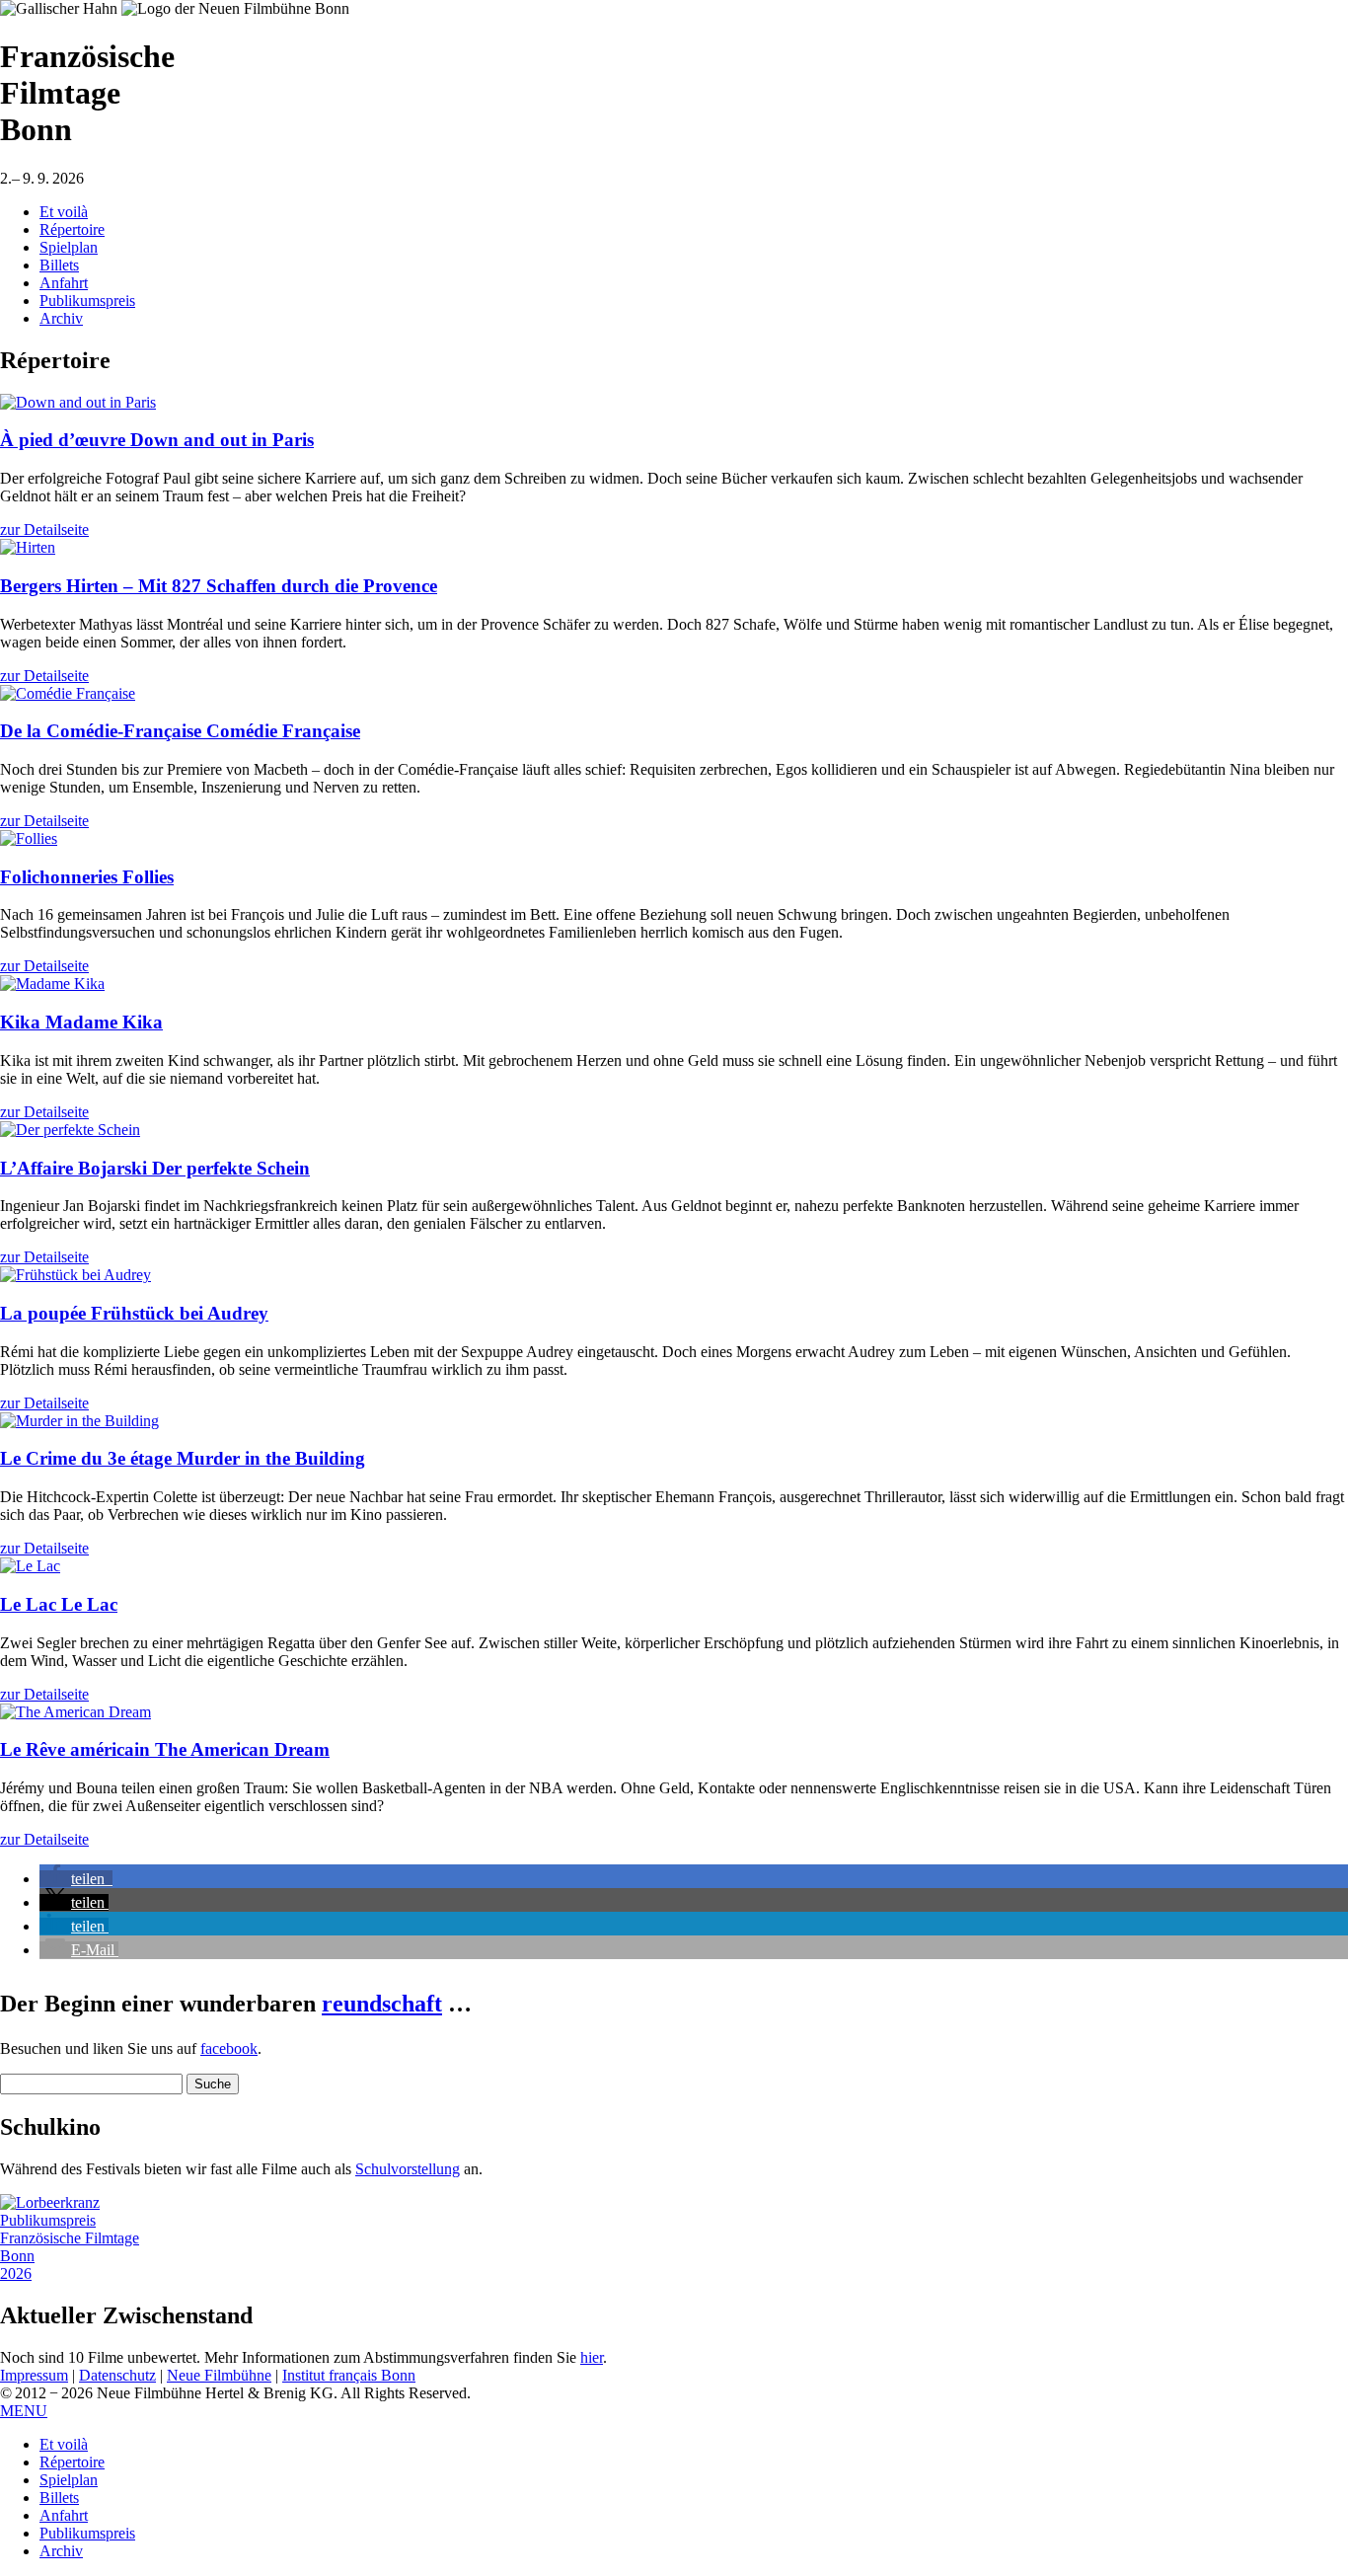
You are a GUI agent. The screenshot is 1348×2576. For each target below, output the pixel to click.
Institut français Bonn (349, 2375)
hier (592, 2357)
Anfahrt (64, 283)
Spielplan (69, 247)
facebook (229, 2048)
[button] (76, 1879)
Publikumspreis (87, 301)
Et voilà (64, 212)
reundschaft (382, 2004)
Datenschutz (117, 2375)
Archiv (61, 318)
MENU (24, 2411)
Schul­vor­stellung (408, 2169)
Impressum (34, 2375)
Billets (59, 265)
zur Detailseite (44, 530)
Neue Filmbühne (219, 2375)
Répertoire (72, 229)
